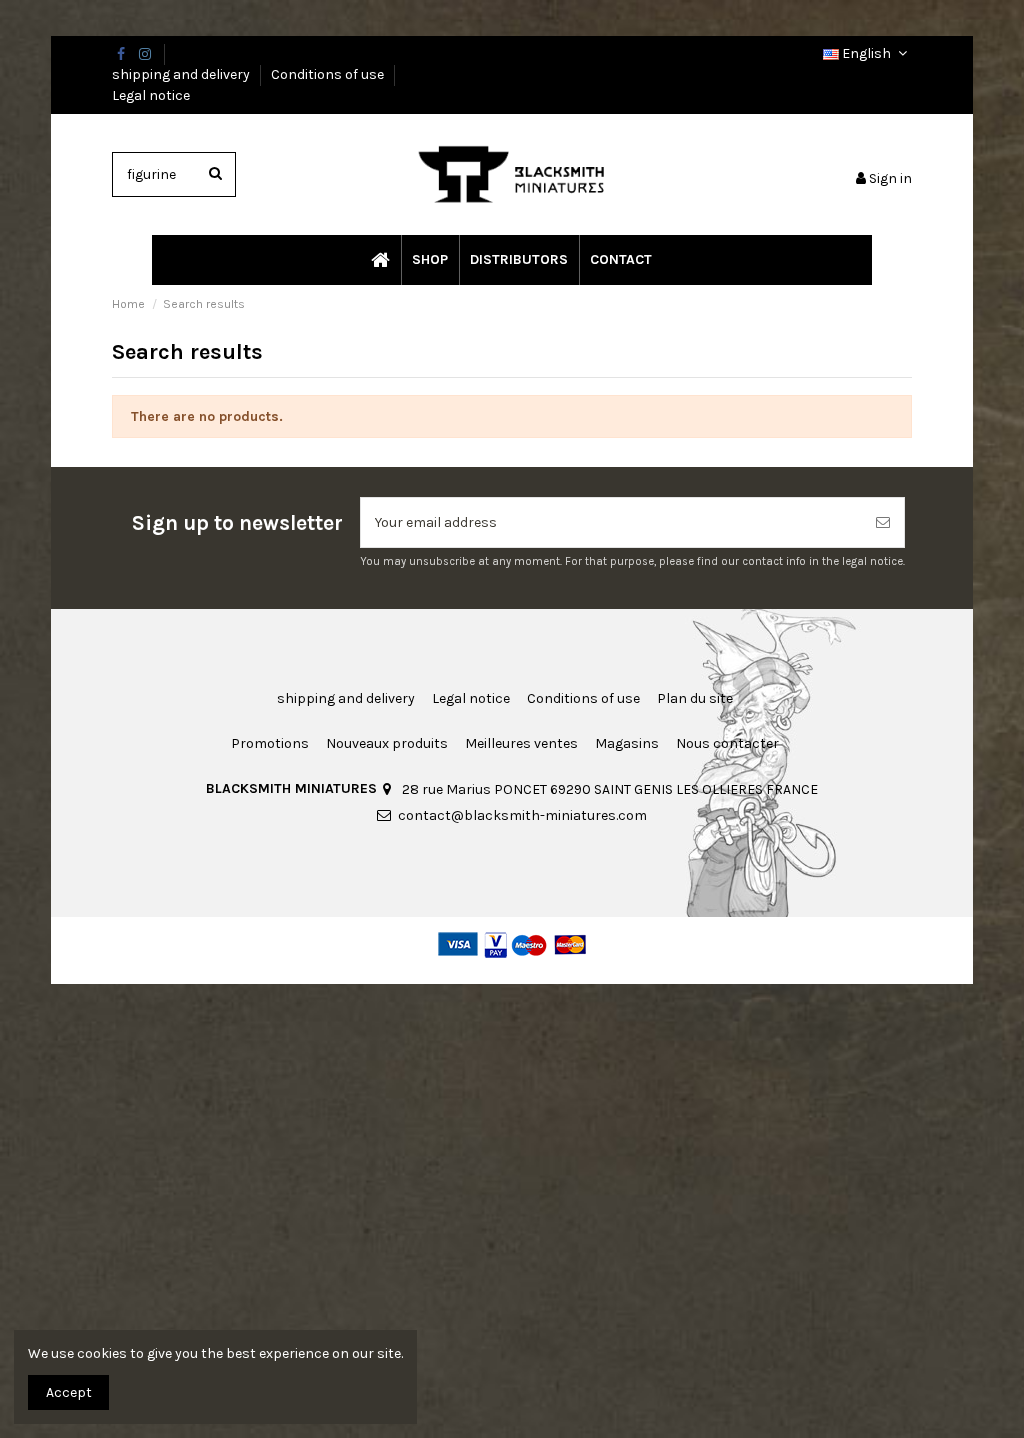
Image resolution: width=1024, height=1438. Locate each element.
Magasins (627, 743)
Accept (69, 1392)
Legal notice (151, 95)
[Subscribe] (883, 522)
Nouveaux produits (387, 743)
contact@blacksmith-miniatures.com (522, 815)
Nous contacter (727, 743)
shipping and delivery (182, 74)
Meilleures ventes (521, 743)
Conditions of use (329, 74)
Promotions (270, 743)
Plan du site (695, 698)
